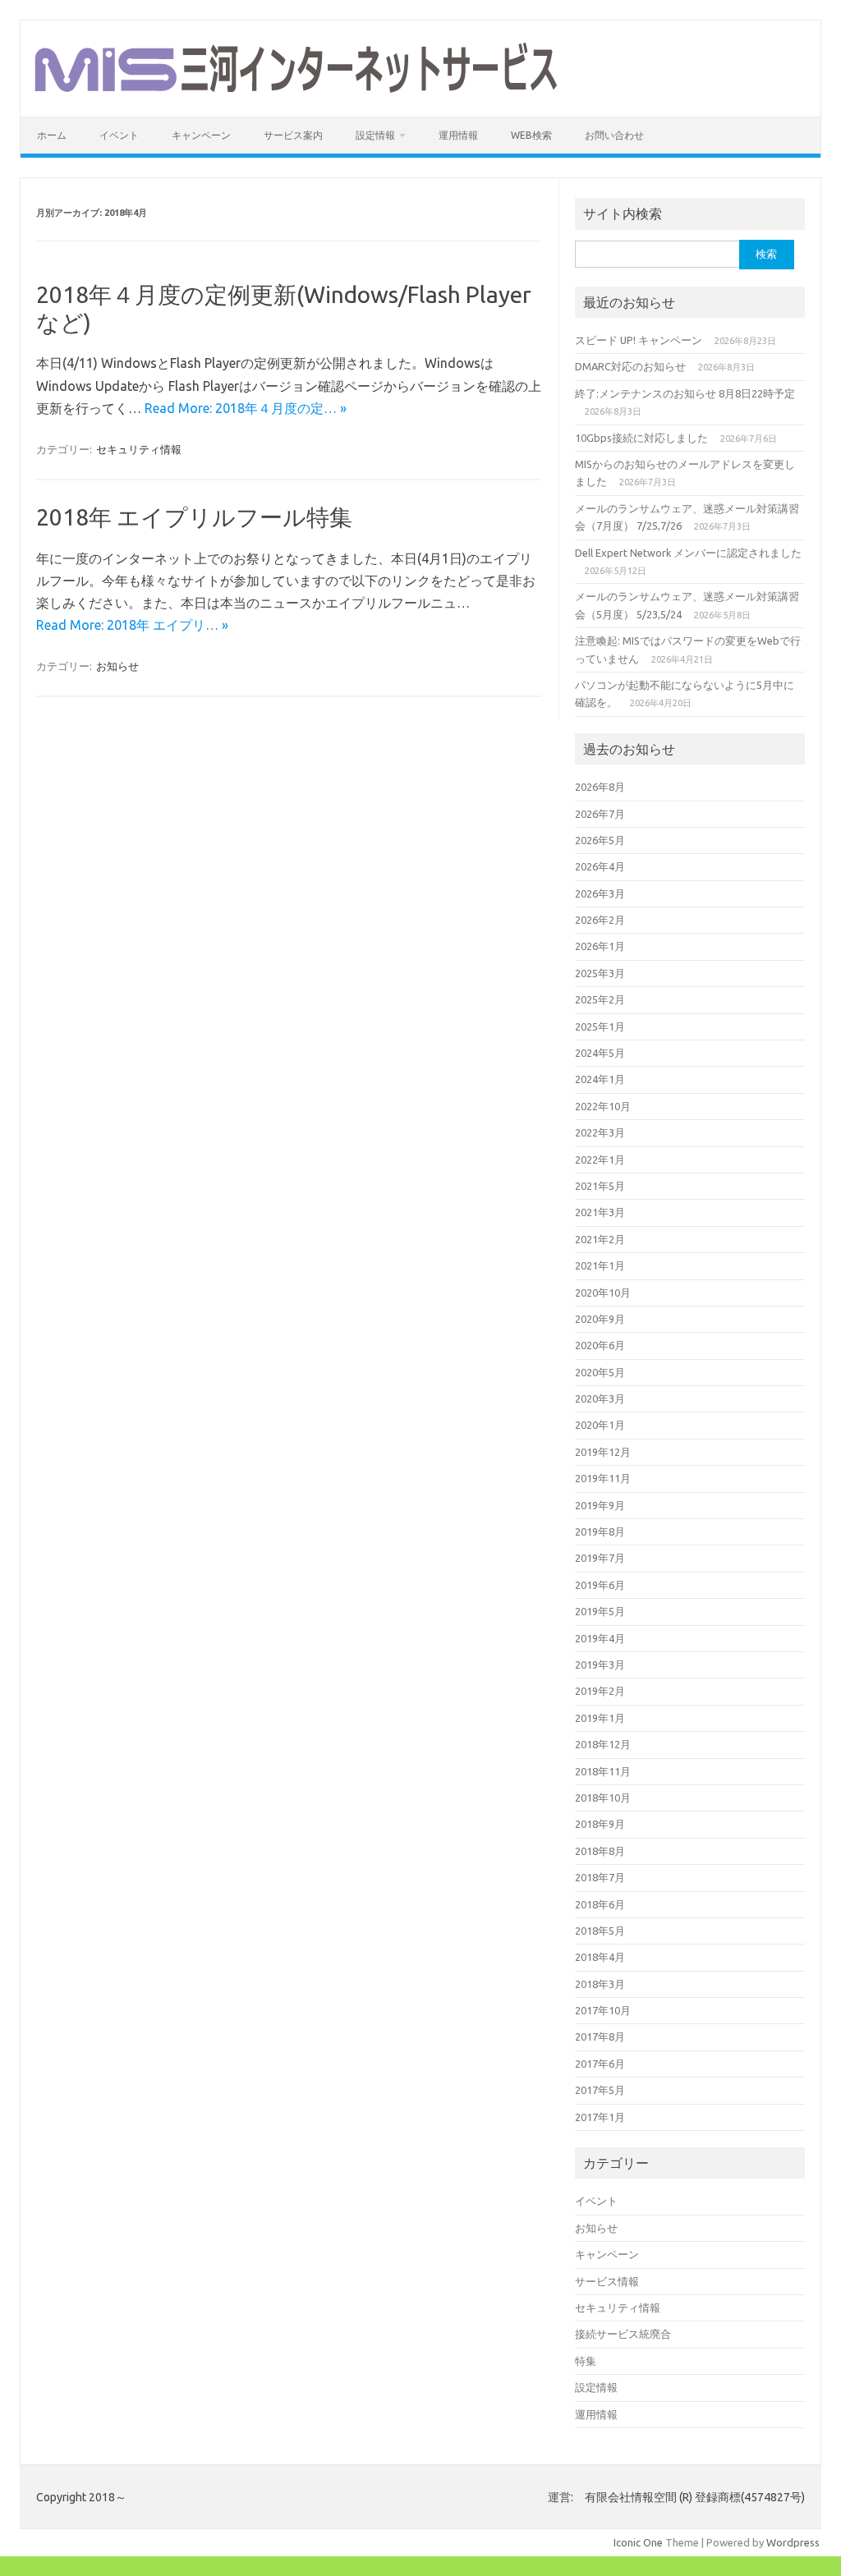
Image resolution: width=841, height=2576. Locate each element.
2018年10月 (603, 1798)
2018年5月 (600, 1931)
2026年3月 (600, 893)
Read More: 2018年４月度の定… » (246, 408)
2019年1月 (600, 1718)
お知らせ (117, 666)
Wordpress (793, 2542)
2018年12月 (603, 1744)
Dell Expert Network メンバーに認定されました (688, 553)
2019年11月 (603, 1478)
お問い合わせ (614, 135)
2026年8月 (600, 787)
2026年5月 (600, 840)
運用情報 (458, 135)
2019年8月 (600, 1531)
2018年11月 (603, 1771)
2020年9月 (600, 1319)
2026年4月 (600, 866)
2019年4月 (600, 1638)
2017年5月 (600, 2090)
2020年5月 (600, 1372)
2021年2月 (600, 1239)
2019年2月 (600, 1691)
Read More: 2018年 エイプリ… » (132, 625)
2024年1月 (600, 1079)
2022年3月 (600, 1132)
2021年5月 (600, 1186)
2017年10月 (603, 2010)
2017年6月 (600, 2064)
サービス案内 (293, 135)
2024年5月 (600, 1053)
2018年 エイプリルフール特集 (194, 517)
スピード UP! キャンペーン (639, 340)
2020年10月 (603, 1293)
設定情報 (375, 135)
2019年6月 (600, 1585)
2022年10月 (603, 1106)
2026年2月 (600, 920)
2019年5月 (600, 1611)
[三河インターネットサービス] (296, 88)
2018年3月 (600, 1984)
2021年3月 (600, 1212)
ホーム (52, 135)
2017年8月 (600, 2036)
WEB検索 (531, 135)
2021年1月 (600, 1265)
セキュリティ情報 (139, 449)
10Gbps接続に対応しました (641, 438)
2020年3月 (600, 1398)
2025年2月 (600, 999)
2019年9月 (600, 1505)
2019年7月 (600, 1558)
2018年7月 (600, 1877)
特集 (586, 2361)
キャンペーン (201, 135)
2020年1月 (600, 1425)
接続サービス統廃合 (623, 2334)
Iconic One (638, 2542)
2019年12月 (603, 1452)
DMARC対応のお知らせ (630, 366)
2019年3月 (600, 1665)
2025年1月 (600, 1026)
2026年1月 (600, 946)
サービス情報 (607, 2281)
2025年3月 (600, 973)
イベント (119, 135)
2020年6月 (600, 1345)
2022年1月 (600, 1159)
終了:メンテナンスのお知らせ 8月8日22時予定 (685, 393)
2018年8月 (600, 1851)
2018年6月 (600, 1904)
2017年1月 (600, 2117)
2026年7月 (600, 814)
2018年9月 (600, 1824)
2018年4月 (600, 1957)
